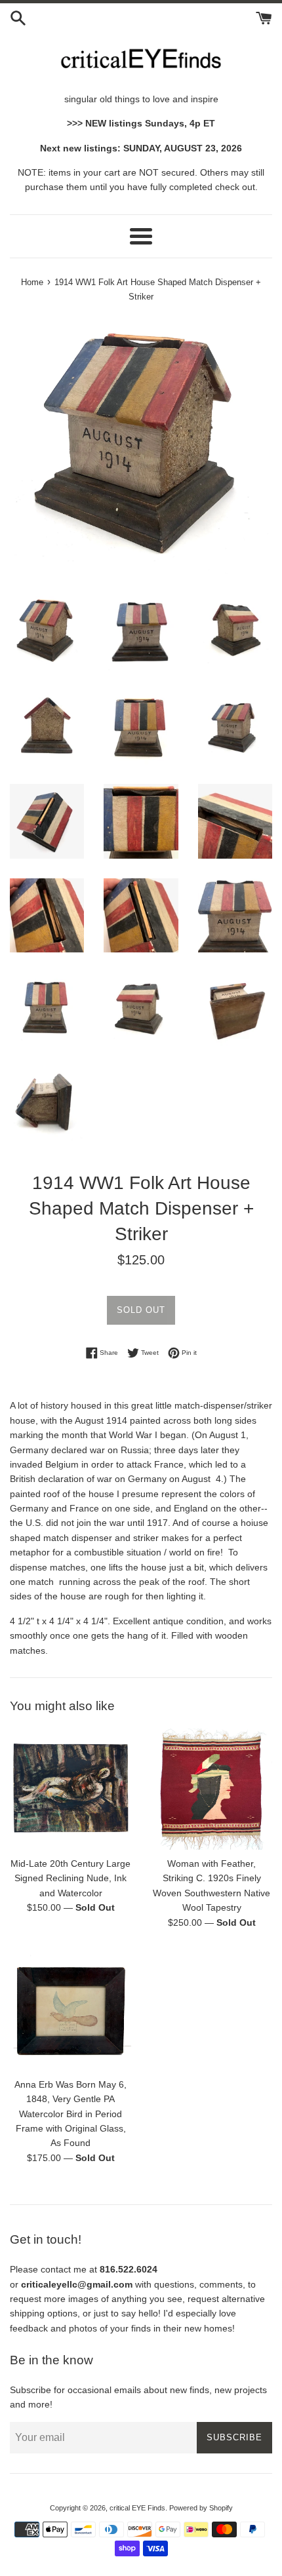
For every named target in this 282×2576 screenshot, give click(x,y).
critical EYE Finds (137, 2508)
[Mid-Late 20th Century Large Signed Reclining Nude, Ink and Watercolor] (70, 1789)
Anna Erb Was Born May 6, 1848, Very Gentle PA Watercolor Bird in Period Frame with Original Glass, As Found (70, 2114)
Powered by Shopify (201, 2508)
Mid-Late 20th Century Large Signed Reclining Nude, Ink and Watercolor (70, 1878)
